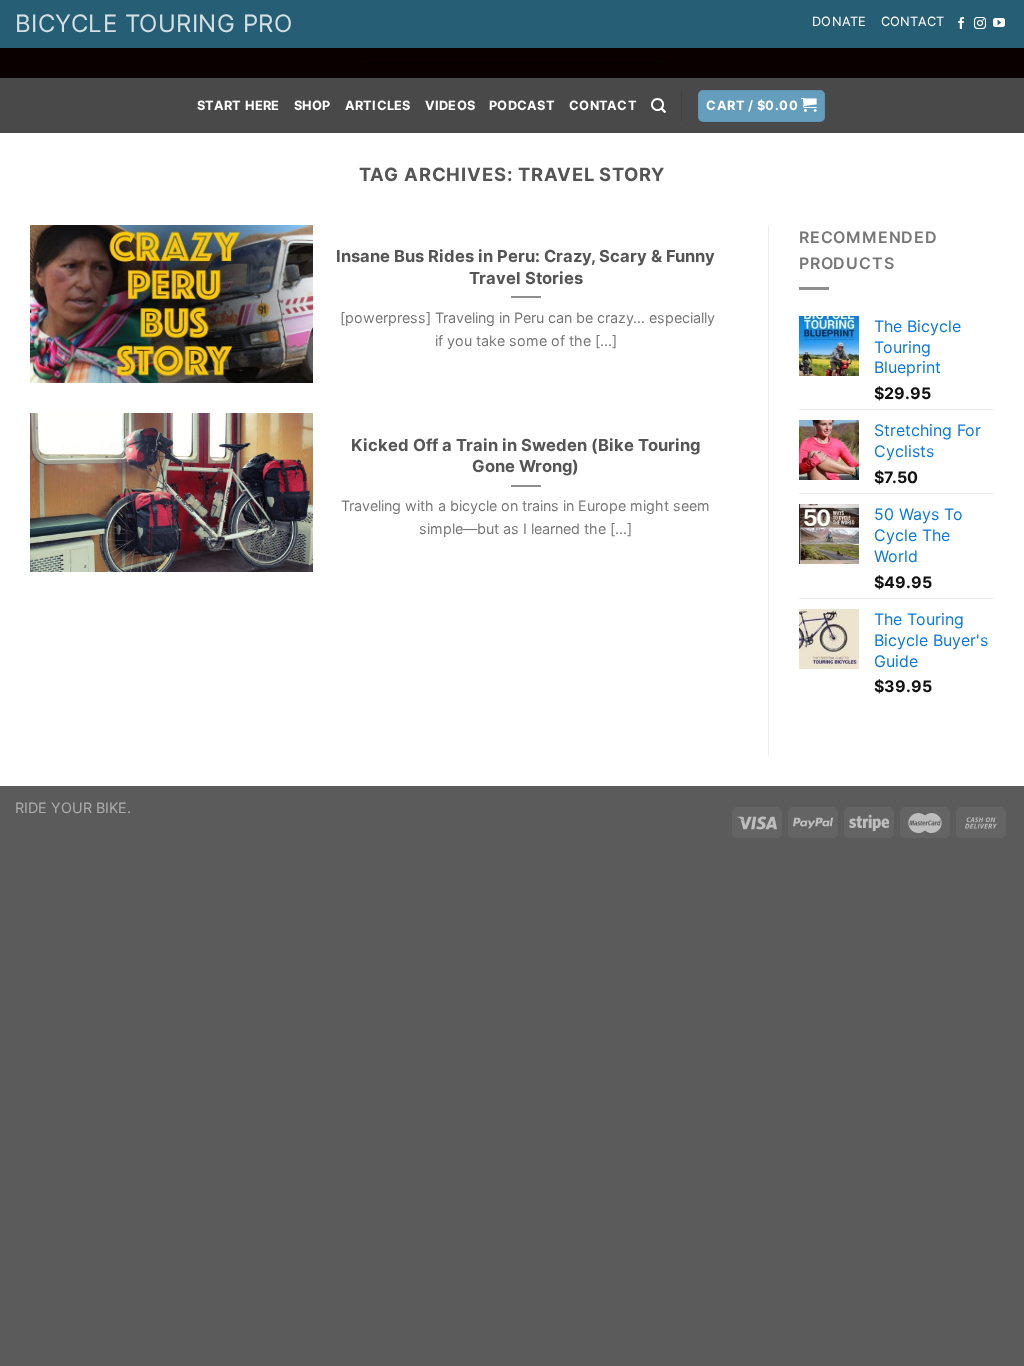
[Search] (658, 106)
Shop (312, 105)
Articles (378, 105)
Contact (913, 21)
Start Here (238, 105)
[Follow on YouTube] (999, 24)
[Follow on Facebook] (961, 24)
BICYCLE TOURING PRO (153, 23)
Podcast (522, 105)
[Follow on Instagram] (980, 24)
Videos (450, 105)
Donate (839, 21)
